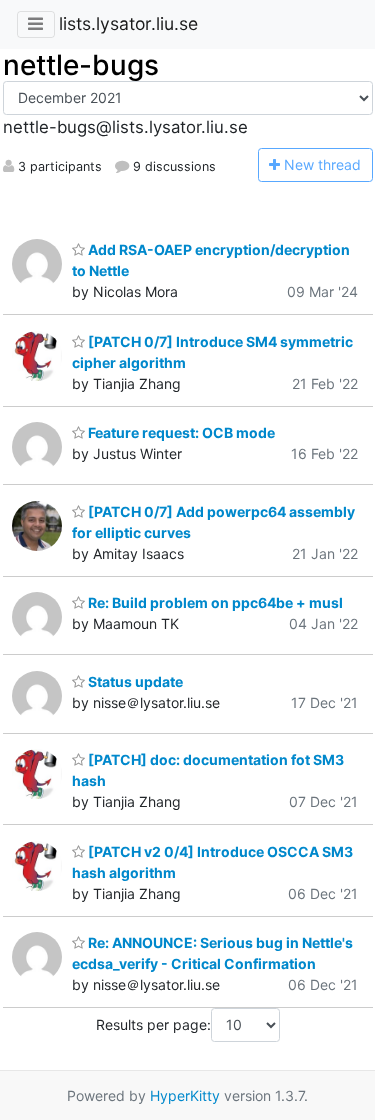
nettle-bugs (81, 65)
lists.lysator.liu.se (128, 23)
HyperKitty (185, 1095)
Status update (134, 681)
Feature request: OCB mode (180, 432)
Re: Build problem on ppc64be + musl (214, 602)
